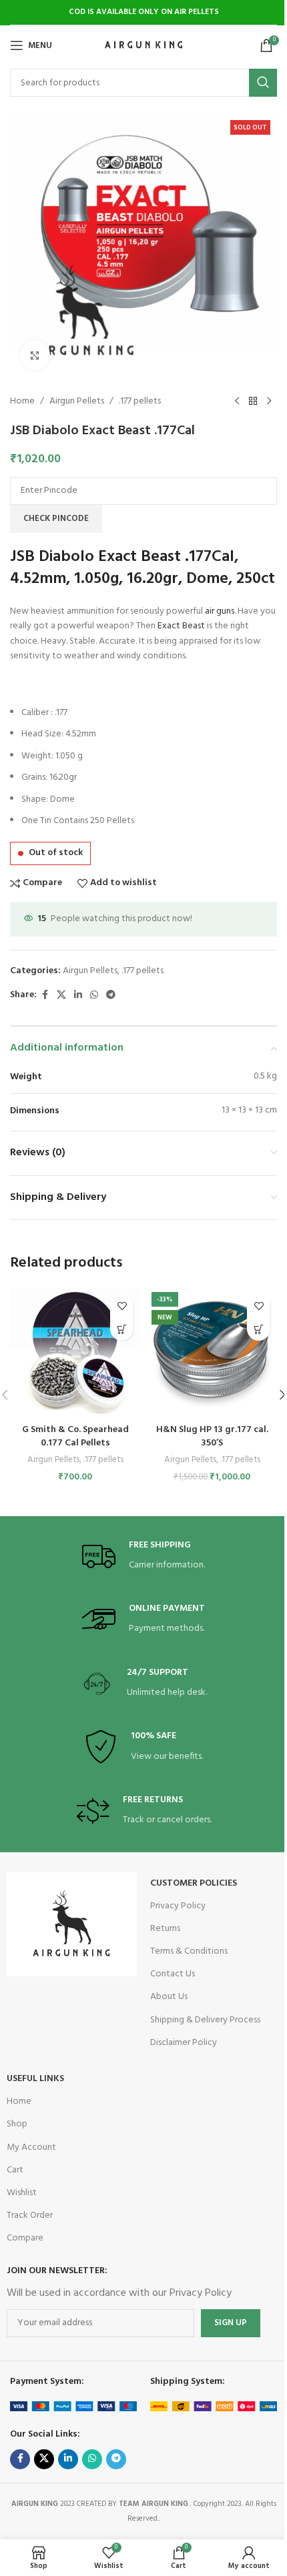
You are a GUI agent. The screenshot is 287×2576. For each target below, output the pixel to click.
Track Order (30, 2215)
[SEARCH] (263, 83)
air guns (220, 611)
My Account (31, 2147)
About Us (169, 1997)
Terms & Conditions (189, 1951)
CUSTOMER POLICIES (194, 1883)
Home (22, 402)
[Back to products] (253, 402)
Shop (17, 2124)
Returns (165, 1929)
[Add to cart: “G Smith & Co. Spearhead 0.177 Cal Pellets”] (122, 1329)
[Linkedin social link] (78, 996)
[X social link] (61, 996)
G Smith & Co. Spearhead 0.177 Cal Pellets (75, 1436)
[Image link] (72, 1924)
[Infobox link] (143, 1556)
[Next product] (269, 402)
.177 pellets (140, 402)
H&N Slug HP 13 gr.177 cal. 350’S (212, 1436)
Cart (15, 2170)
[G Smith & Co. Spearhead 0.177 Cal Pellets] (75, 1352)
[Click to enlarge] (35, 355)
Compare (25, 2238)
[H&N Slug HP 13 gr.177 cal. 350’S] (212, 1352)
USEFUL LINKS (35, 2079)
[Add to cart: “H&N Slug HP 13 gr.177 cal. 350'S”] (259, 1329)
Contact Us (173, 1974)
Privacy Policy (178, 1906)
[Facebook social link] (45, 996)
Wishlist (22, 2193)
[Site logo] (143, 46)
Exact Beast (181, 626)
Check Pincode (56, 519)
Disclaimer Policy (184, 2043)
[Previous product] (237, 402)
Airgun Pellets (77, 402)
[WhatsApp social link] (94, 996)
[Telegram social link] (111, 996)
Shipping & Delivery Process (205, 2020)
